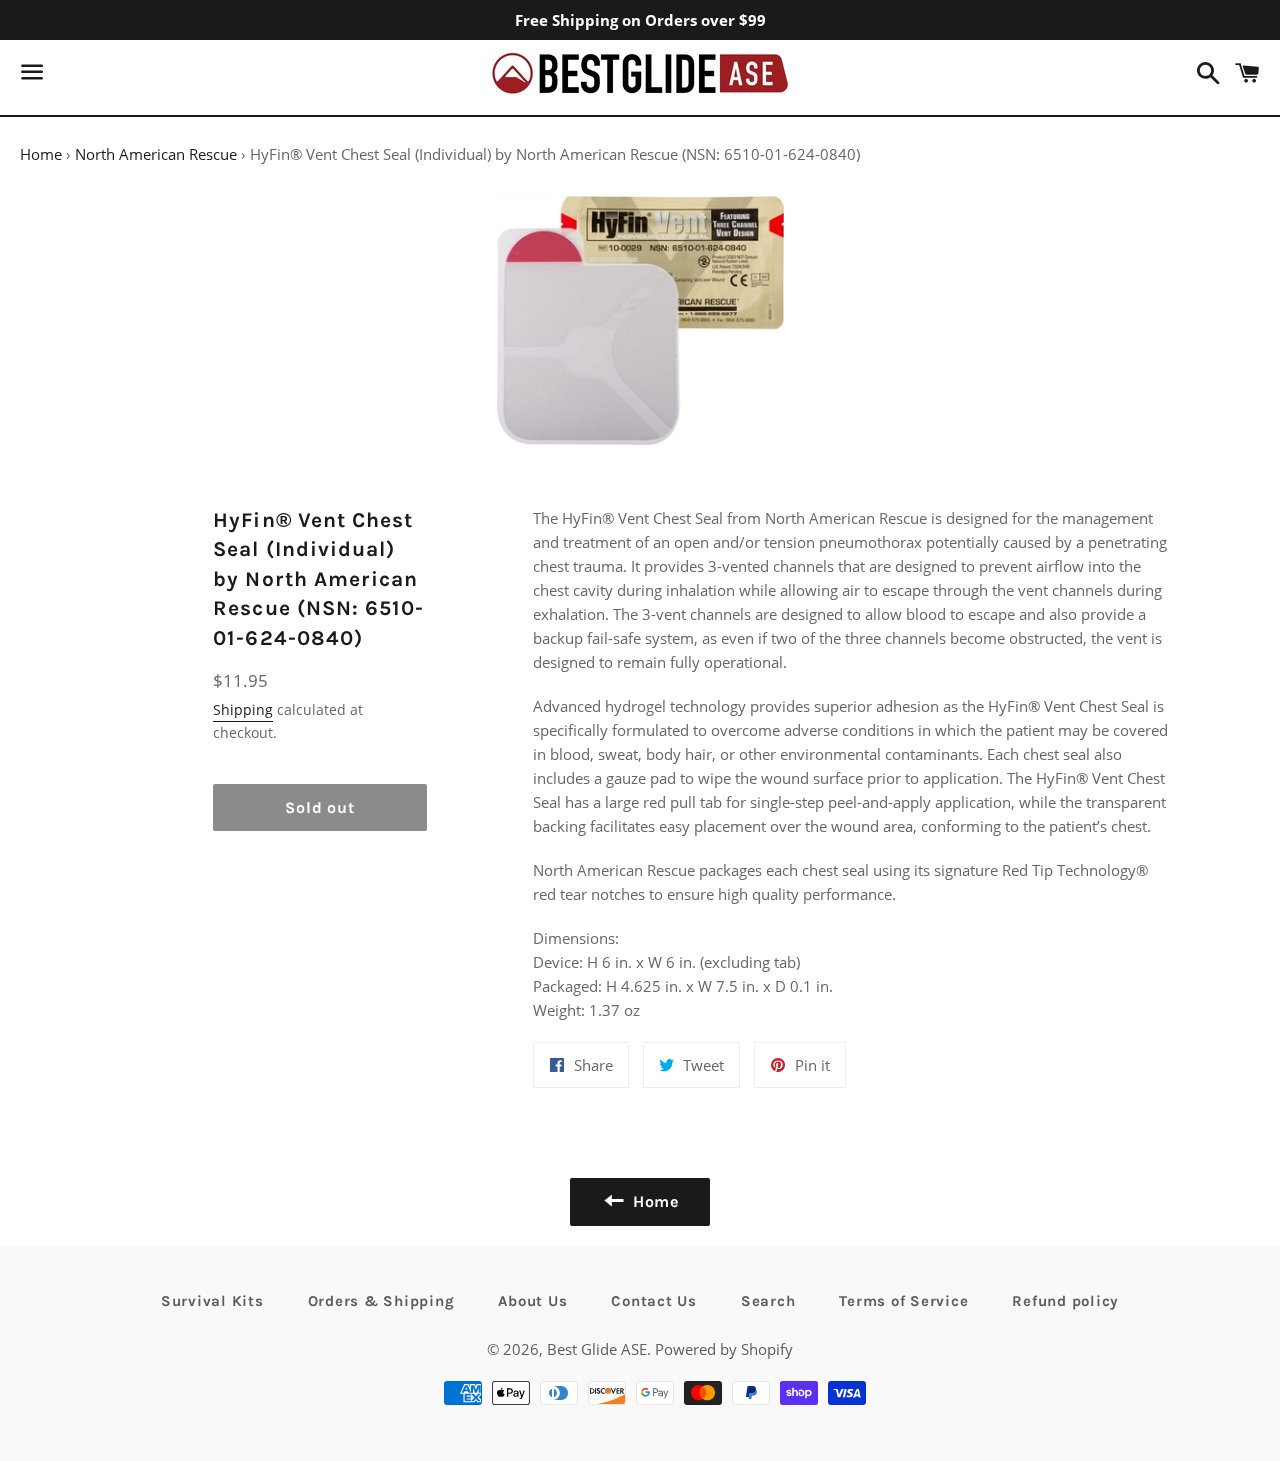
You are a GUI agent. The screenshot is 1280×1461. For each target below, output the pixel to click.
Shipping (243, 709)
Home (41, 154)
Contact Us (654, 1301)
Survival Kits (212, 1301)
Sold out (319, 807)
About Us (532, 1301)
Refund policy (1065, 1301)
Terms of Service (903, 1301)
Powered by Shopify (724, 1349)
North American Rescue (156, 154)
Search (768, 1301)
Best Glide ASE (597, 1349)
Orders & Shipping (381, 1301)
